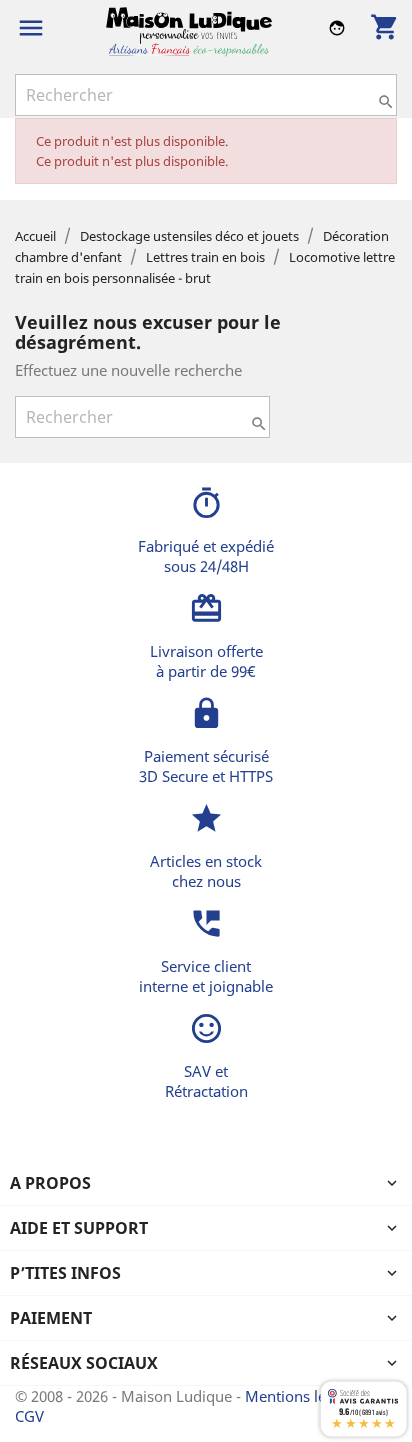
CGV (29, 1416)
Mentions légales (305, 1396)
